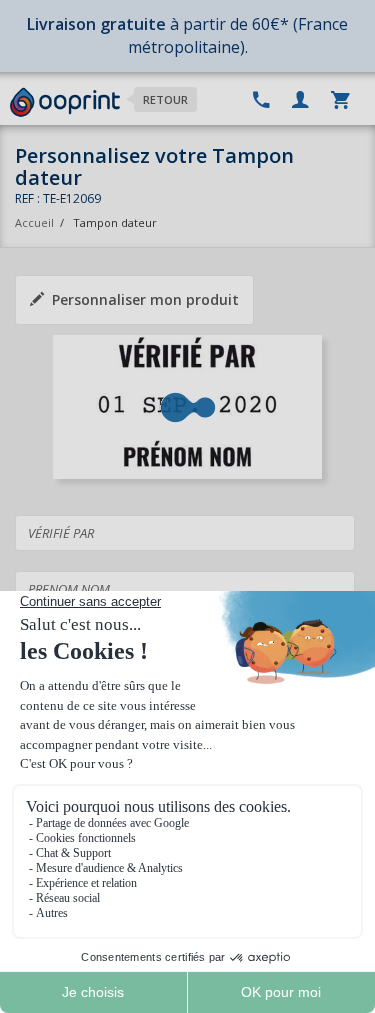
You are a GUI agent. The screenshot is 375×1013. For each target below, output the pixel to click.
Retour (165, 99)
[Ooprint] (65, 103)
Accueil (34, 222)
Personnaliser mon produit (145, 299)
